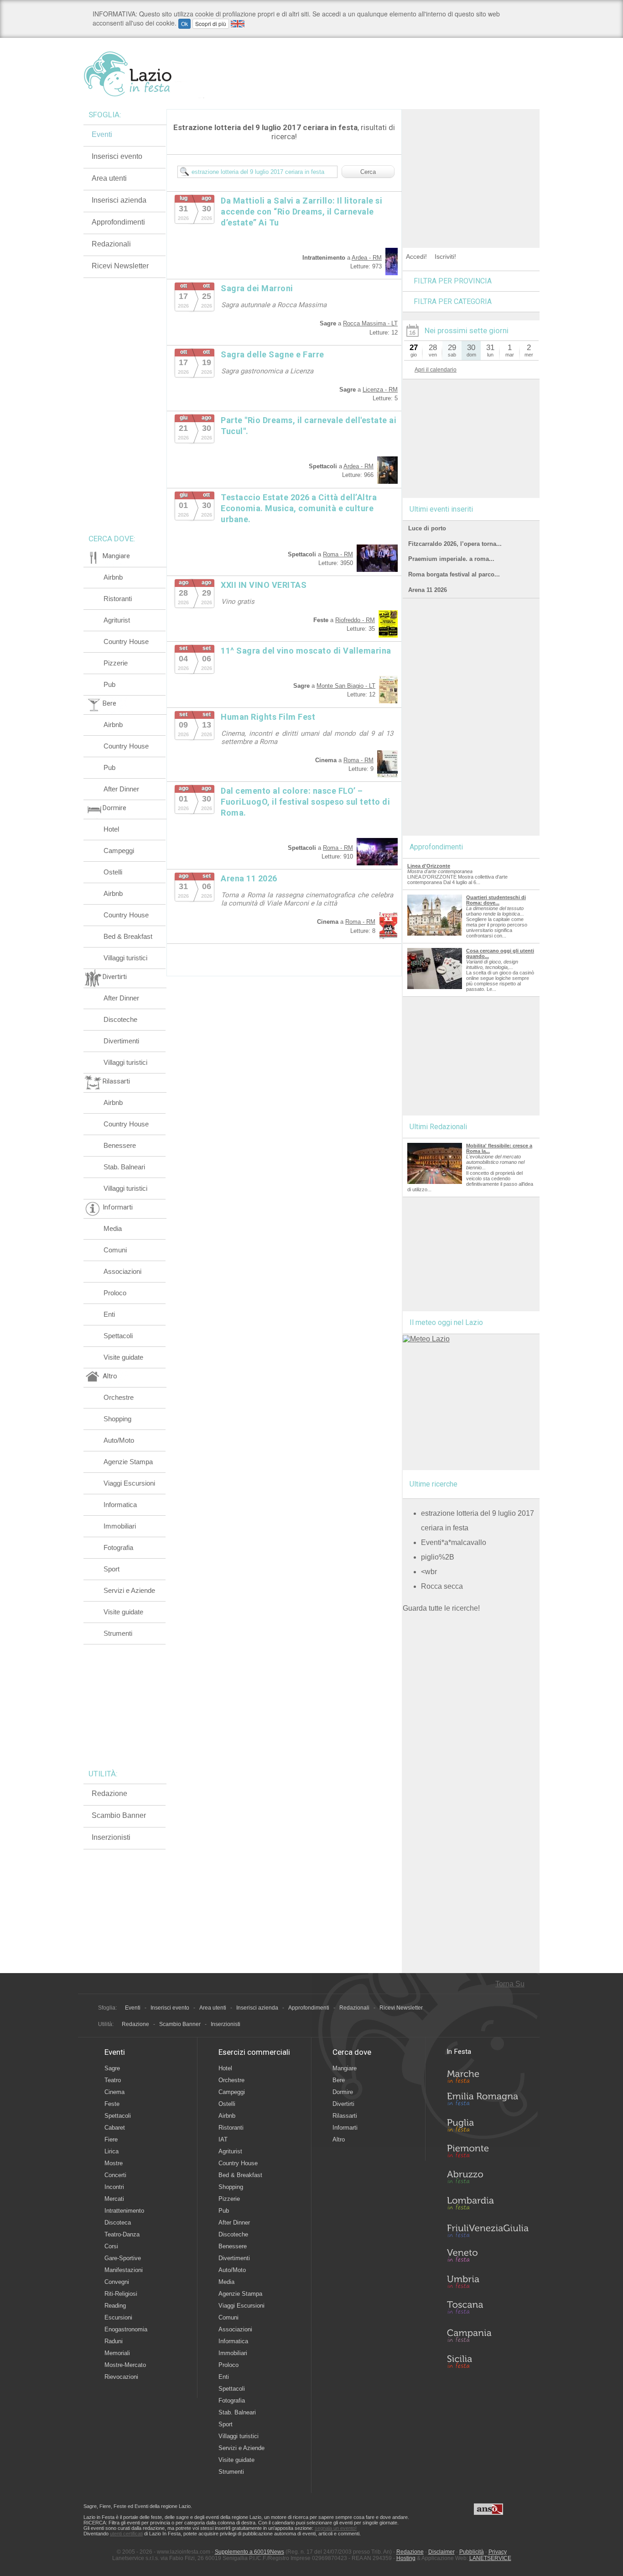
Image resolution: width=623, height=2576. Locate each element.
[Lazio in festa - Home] (144, 74)
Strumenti (118, 1633)
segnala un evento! (336, 2528)
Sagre (112, 2068)
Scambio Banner (119, 1815)
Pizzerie (116, 663)
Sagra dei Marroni (257, 288)
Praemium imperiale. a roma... (451, 559)
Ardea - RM (367, 258)
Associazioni (122, 1271)
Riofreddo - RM (355, 620)
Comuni (115, 1250)
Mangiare (345, 2068)
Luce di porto (427, 528)
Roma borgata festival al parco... (454, 574)
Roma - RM (338, 554)
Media (113, 1228)
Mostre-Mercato (125, 2365)
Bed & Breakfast (128, 936)
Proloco (115, 1293)
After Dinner (121, 789)
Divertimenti (121, 1041)
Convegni (117, 2282)
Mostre (114, 2163)
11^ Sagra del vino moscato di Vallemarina (306, 651)
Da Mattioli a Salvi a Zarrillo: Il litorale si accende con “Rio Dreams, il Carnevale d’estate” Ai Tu (301, 212)
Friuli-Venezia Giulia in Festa (488, 2231)
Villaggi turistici (125, 958)
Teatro (113, 2080)
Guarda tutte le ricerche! (441, 1608)
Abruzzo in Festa (488, 2179)
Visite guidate (123, 1357)
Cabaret (115, 2128)
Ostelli (113, 872)
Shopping (117, 1419)
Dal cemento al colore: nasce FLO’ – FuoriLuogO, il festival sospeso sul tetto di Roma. (305, 802)
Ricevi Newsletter (120, 266)
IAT (223, 2139)
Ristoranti (118, 599)
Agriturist (117, 620)
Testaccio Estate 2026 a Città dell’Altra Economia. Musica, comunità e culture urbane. (299, 508)
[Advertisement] (471, 166)
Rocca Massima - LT (370, 323)
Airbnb (113, 577)
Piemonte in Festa (488, 2153)
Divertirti (343, 2104)
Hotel (111, 829)
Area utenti (109, 178)
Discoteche (120, 1019)
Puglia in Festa (488, 2127)
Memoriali (117, 2353)
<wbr (429, 1572)
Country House (126, 641)
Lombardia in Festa (488, 2205)
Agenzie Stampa (128, 1462)
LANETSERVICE (490, 2558)
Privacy (498, 2552)
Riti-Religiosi (121, 2294)
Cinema (114, 2092)
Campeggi (119, 851)
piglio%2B (438, 1557)
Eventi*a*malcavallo (454, 1542)
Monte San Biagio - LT (346, 686)
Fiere (111, 2139)
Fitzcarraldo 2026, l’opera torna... (455, 544)
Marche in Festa (488, 2075)
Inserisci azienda (119, 200)
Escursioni (118, 2317)
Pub (109, 684)
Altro (339, 2139)
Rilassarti (345, 2116)
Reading (115, 2306)
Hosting (406, 2558)
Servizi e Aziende (129, 1590)
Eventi (102, 134)
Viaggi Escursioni (129, 1483)
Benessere (120, 1145)
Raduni (114, 2341)
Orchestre (119, 1397)
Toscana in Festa (488, 2309)
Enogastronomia (126, 2329)
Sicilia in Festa (488, 2361)
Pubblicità (472, 2552)
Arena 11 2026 (249, 878)
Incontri (114, 2187)
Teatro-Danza (122, 2234)
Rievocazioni (121, 2377)
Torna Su (510, 1984)
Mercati (114, 2199)
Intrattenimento (124, 2211)
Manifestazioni (124, 2270)
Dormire (343, 2092)
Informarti (345, 2128)
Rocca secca (442, 1586)
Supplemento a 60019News (249, 2552)
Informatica (120, 1505)
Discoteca (118, 2223)
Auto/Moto (119, 1440)
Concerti (115, 2175)
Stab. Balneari (124, 1167)
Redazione (109, 1793)
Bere (339, 2080)
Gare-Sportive (123, 2258)
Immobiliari (120, 1526)
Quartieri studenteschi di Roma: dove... (496, 900)
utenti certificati (126, 2534)
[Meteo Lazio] (426, 1339)
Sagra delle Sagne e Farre (273, 354)
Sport (112, 1569)
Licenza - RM (380, 390)
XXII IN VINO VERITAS (264, 585)
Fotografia (118, 1547)
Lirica (112, 2151)
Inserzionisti (111, 1837)
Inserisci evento (117, 156)
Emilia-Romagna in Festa (488, 2101)
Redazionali (111, 244)
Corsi (111, 2246)
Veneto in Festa (488, 2257)
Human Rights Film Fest (268, 717)
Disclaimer (441, 2552)
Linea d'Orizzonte (429, 866)
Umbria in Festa (488, 2283)
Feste (112, 2104)
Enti (109, 1314)
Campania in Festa (488, 2335)
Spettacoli (118, 1336)
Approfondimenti (118, 222)
